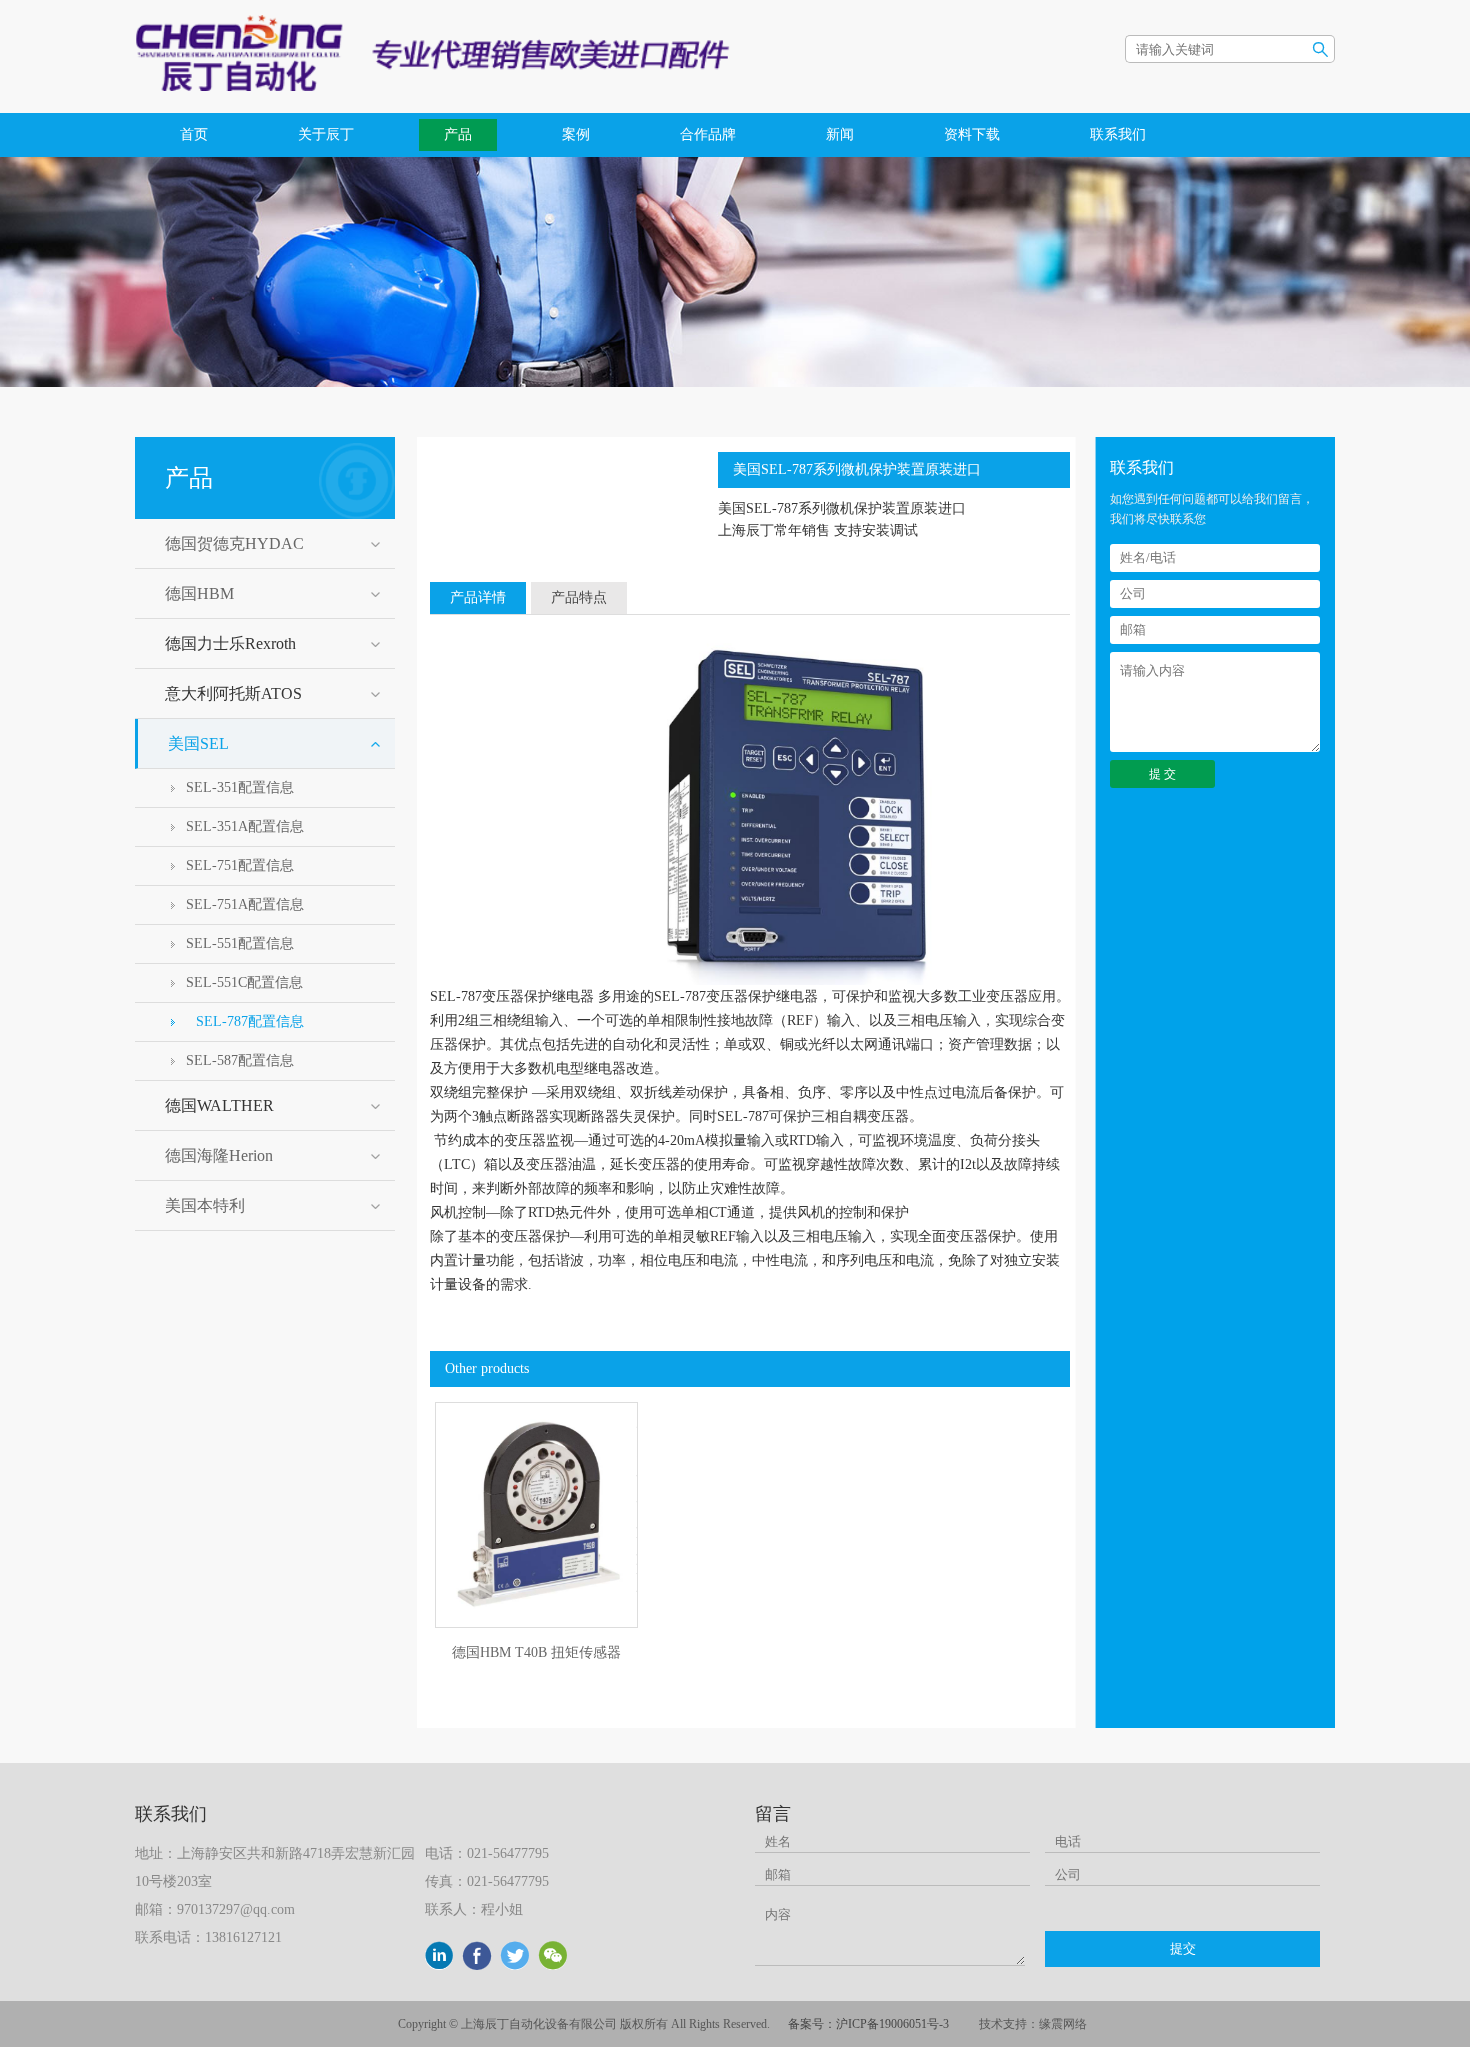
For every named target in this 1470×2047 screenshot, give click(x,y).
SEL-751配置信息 (240, 865)
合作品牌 (708, 134)
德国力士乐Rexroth (230, 643)
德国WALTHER (219, 1105)
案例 (576, 134)
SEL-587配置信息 (240, 1060)
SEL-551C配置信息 (244, 982)
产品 (458, 134)
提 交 (1162, 774)
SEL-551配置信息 (240, 943)
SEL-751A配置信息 (245, 904)
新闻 (840, 134)
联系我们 (1118, 134)
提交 (1183, 1948)
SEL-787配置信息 (250, 1021)
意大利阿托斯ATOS (233, 693)
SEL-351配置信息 (240, 787)
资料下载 (972, 134)
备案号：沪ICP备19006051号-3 (868, 2024)
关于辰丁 (326, 134)
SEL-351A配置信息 (245, 826)
